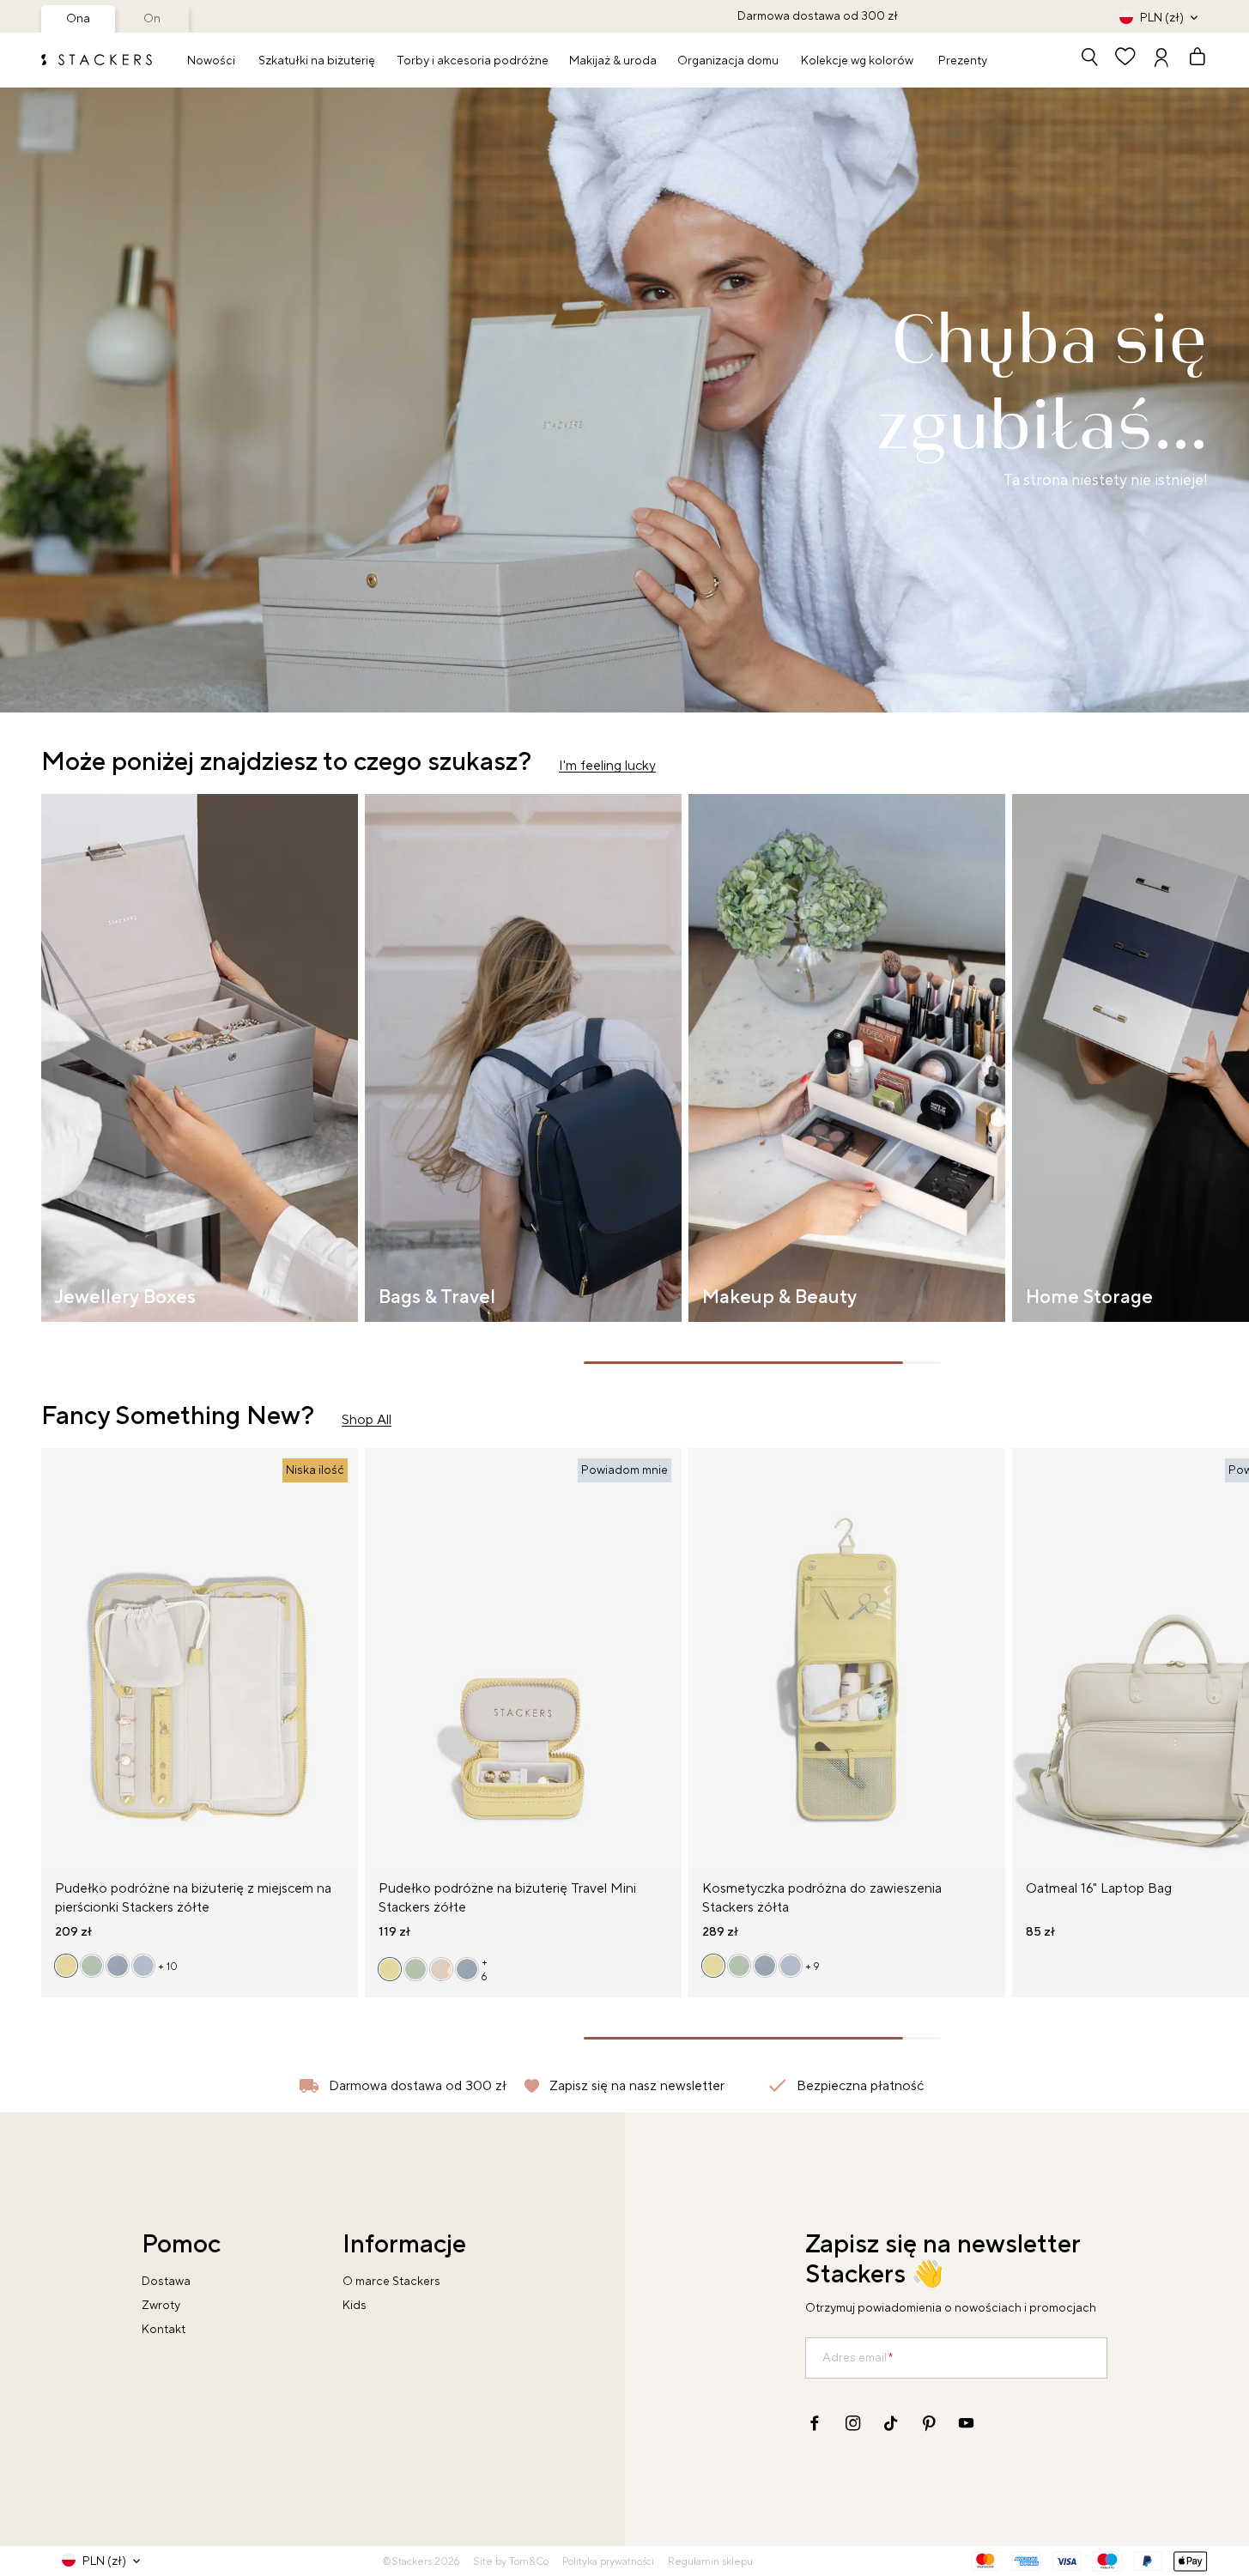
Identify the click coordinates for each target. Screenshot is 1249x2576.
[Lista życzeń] (1125, 59)
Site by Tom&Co (511, 2562)
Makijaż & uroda (613, 61)
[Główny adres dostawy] (1089, 59)
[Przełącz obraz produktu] (55, 1668)
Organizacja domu (728, 61)
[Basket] (1190, 59)
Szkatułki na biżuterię (317, 61)
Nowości (211, 61)
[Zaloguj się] (1161, 59)
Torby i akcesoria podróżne (473, 61)
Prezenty (963, 61)
